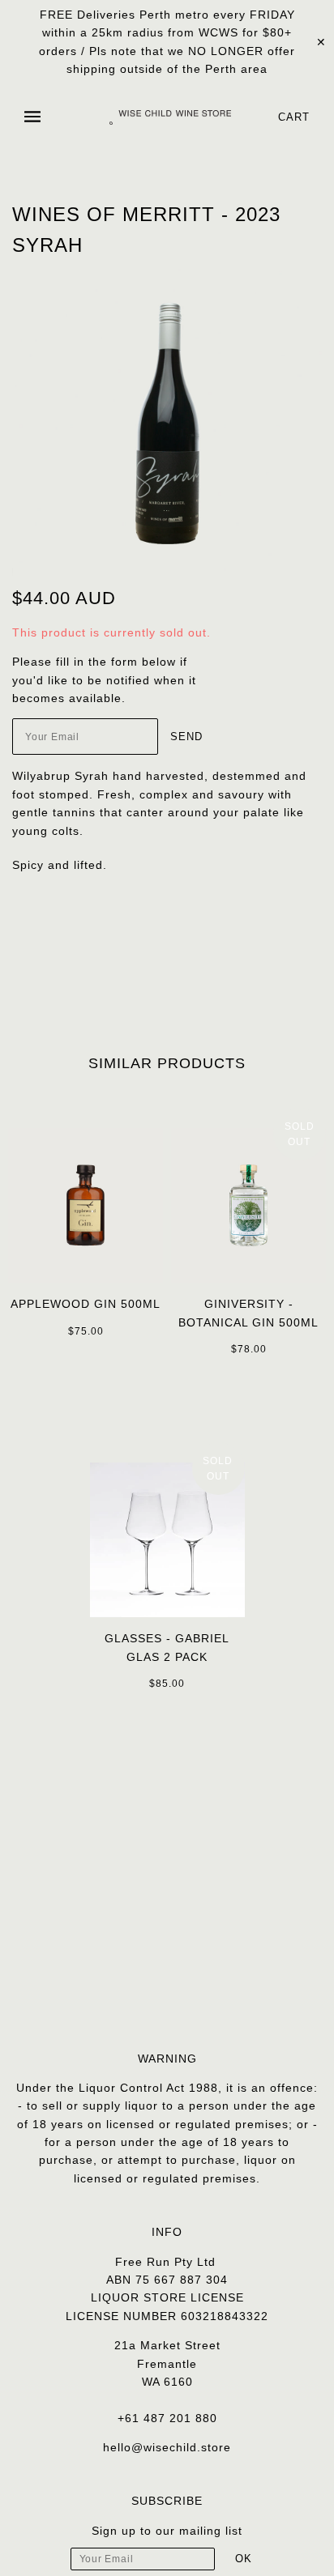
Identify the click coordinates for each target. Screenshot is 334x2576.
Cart (294, 117)
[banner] (170, 117)
